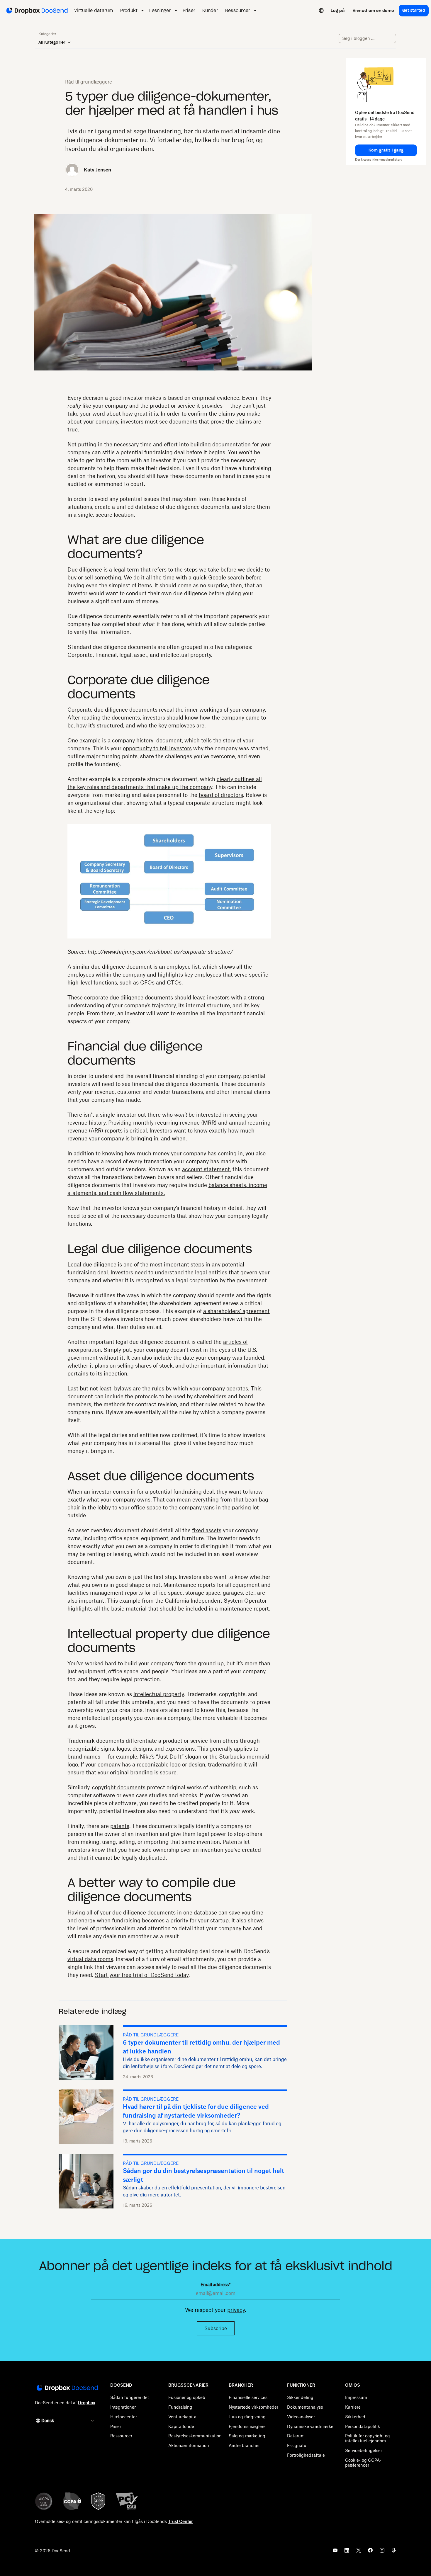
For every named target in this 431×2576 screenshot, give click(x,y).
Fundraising (180, 2407)
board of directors (221, 795)
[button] (386, 150)
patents (120, 1826)
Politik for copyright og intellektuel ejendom (368, 2438)
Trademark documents (96, 1741)
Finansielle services (248, 2397)
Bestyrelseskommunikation (195, 2436)
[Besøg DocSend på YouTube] (335, 2552)
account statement (206, 1169)
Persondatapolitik (363, 2426)
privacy (236, 2310)
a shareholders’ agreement (236, 1311)
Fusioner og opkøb (187, 2397)
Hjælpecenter (124, 2417)
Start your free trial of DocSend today (142, 1975)
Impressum (356, 2397)
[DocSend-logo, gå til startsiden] (37, 11)
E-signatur (297, 2445)
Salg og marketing (247, 2436)
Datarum (296, 2436)
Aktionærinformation (189, 2445)
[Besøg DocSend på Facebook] (370, 2552)
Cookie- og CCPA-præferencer (363, 2463)
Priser (116, 2426)
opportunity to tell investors (157, 748)
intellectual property (159, 1694)
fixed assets (207, 1530)
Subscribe (216, 2328)
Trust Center (180, 2521)
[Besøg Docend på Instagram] (382, 2552)
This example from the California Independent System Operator (187, 1601)
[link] (338, 11)
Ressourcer (121, 2436)
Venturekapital (183, 2417)
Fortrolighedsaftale (306, 2455)
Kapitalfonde (181, 2426)
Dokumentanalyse (305, 2407)
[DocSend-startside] (67, 2388)
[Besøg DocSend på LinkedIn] (347, 2552)
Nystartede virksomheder (253, 2407)
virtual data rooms (90, 1959)
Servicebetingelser (364, 2450)
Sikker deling (300, 2397)
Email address (215, 2285)
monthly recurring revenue (166, 1123)
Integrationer (123, 2407)
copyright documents (119, 1787)
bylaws (123, 1388)
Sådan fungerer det (130, 2397)
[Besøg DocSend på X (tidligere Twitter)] (359, 2552)
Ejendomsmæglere (247, 2426)
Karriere (353, 2407)
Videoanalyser (301, 2417)
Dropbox (87, 2403)
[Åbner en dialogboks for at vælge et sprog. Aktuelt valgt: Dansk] (321, 11)
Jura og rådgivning (247, 2417)
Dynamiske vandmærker (311, 2426)
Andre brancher (244, 2445)
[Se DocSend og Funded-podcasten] (394, 2552)
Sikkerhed (355, 2417)
